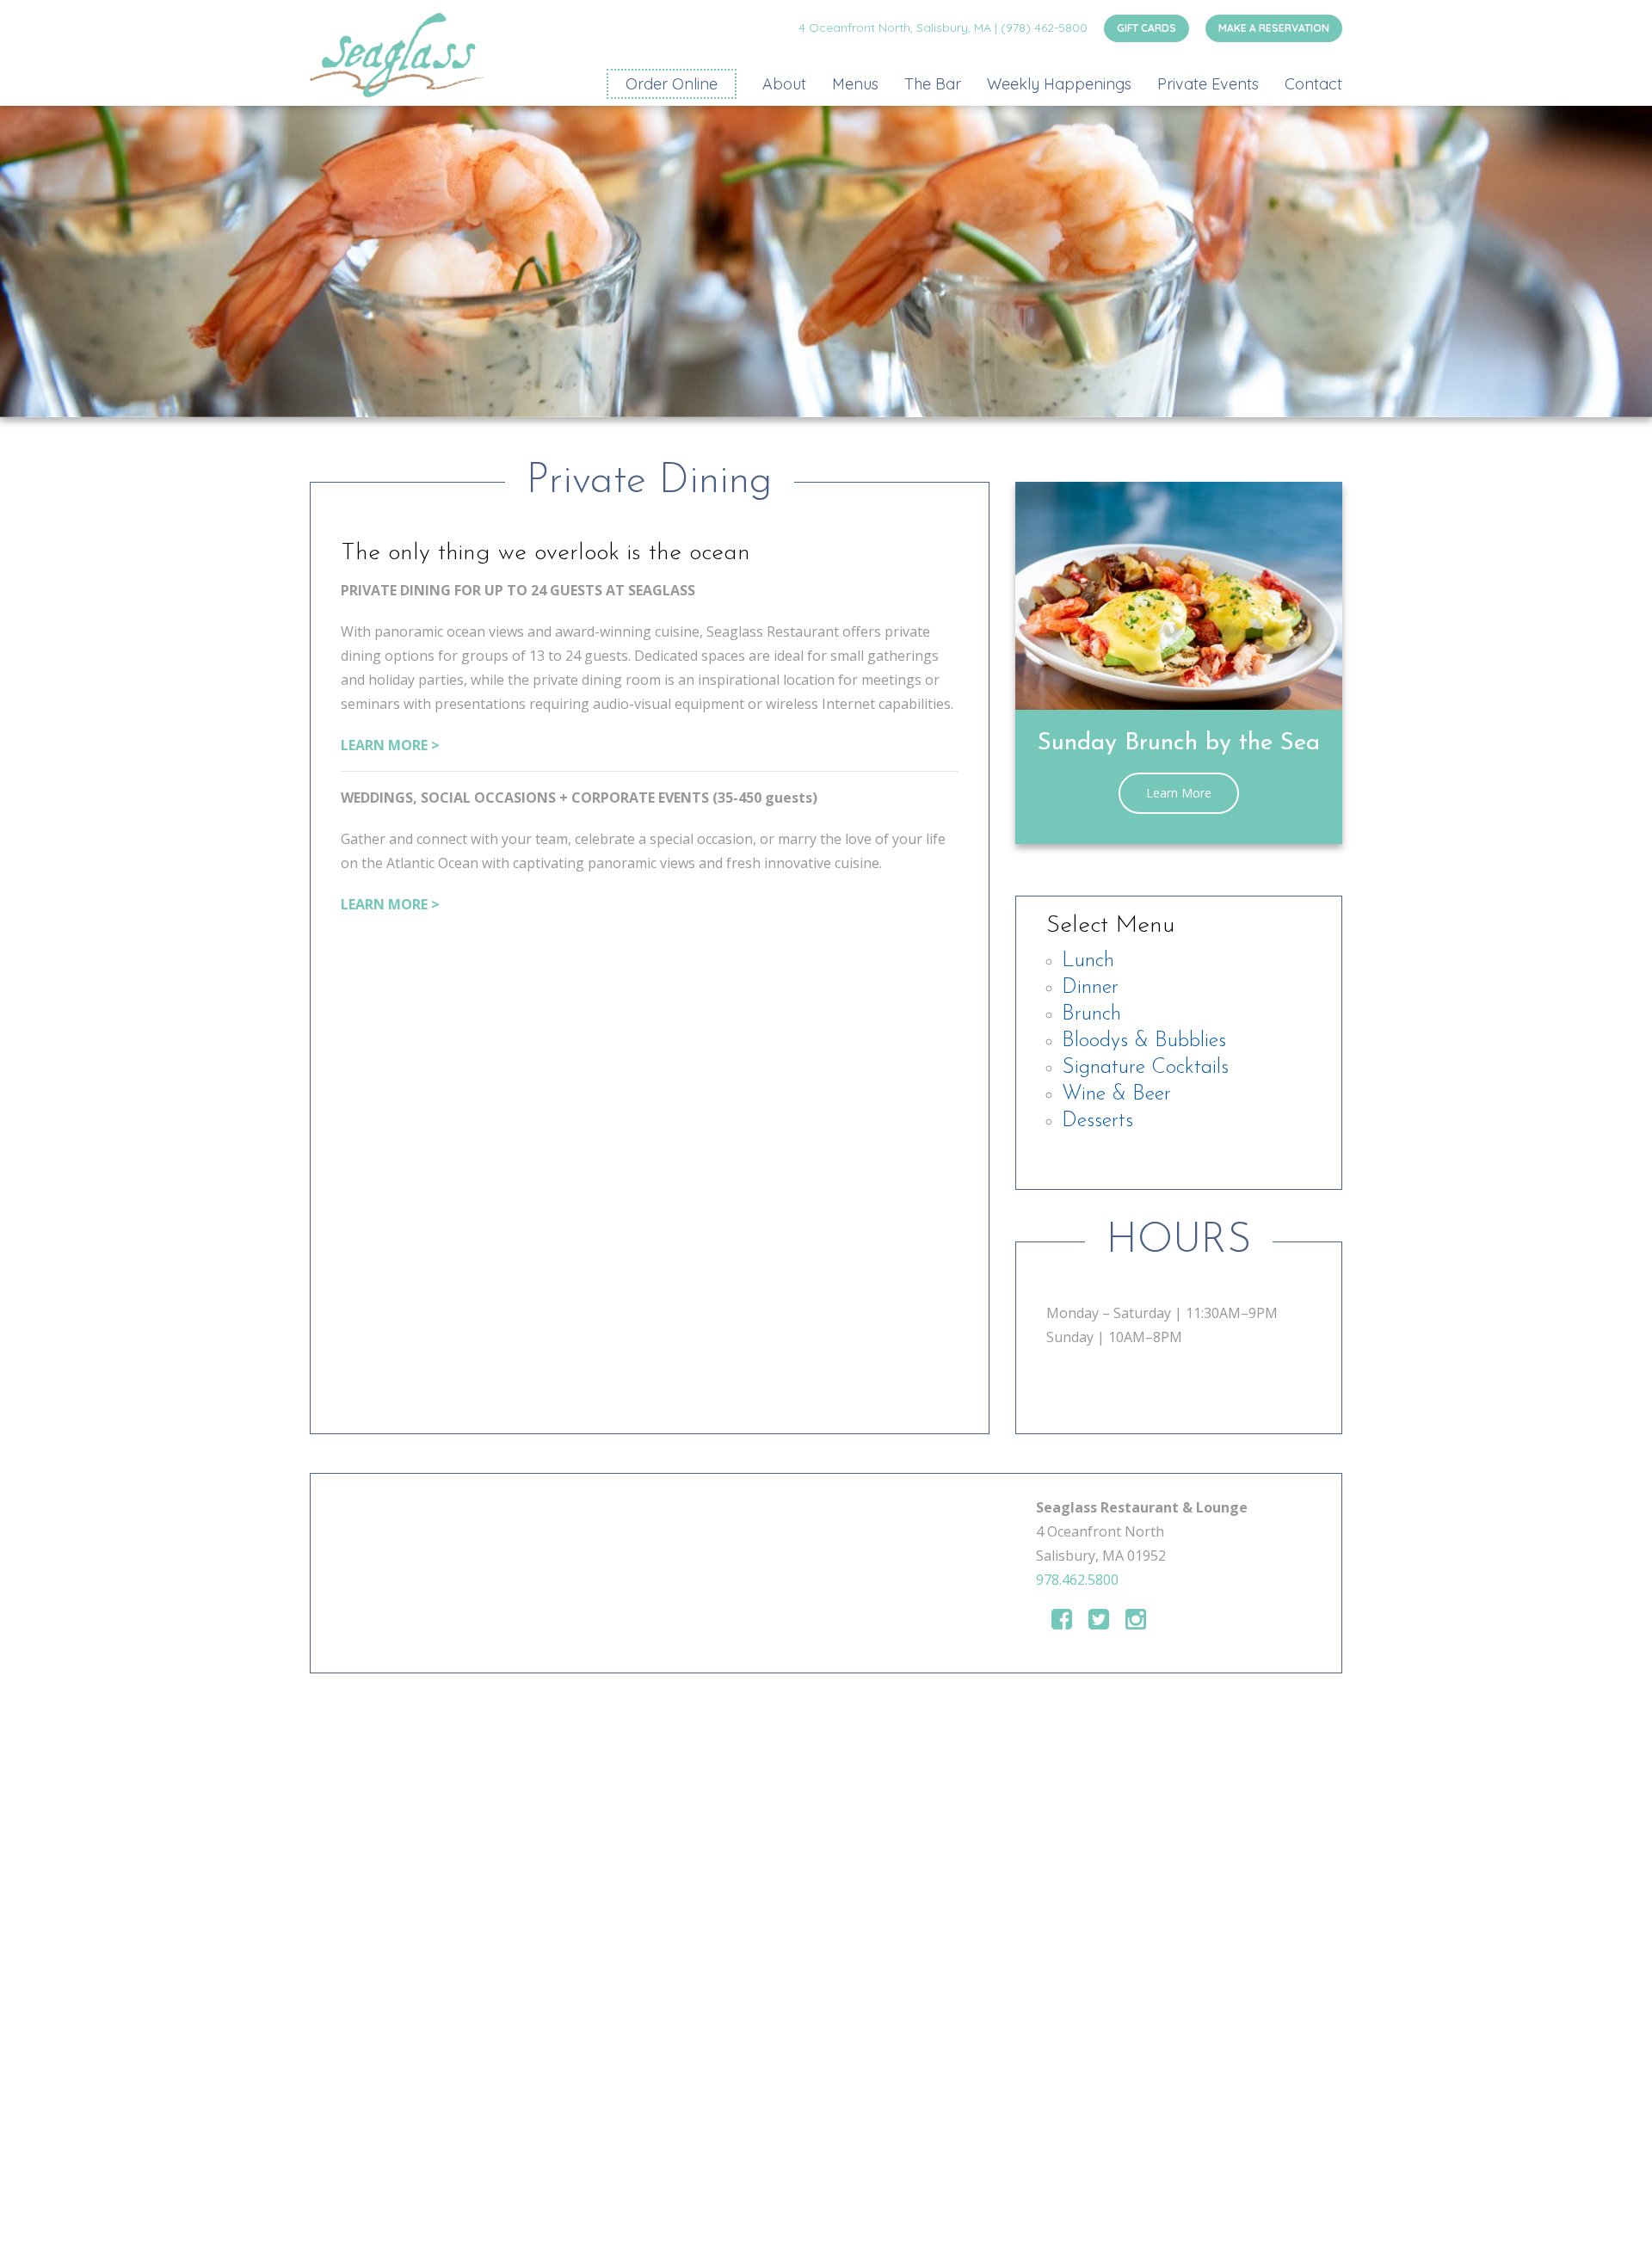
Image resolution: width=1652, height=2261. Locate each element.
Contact (1313, 84)
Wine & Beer (1116, 1094)
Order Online (672, 84)
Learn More (1179, 793)
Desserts (1097, 1121)
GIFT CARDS (1147, 28)
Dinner (1090, 988)
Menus (855, 84)
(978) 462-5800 (1044, 28)
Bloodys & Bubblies (1144, 1041)
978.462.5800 (1077, 1580)
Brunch (1091, 1014)
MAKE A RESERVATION (1274, 28)
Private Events (1208, 84)
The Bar (933, 84)
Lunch (1088, 961)
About (784, 84)
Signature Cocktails (1145, 1068)
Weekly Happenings (1059, 84)
